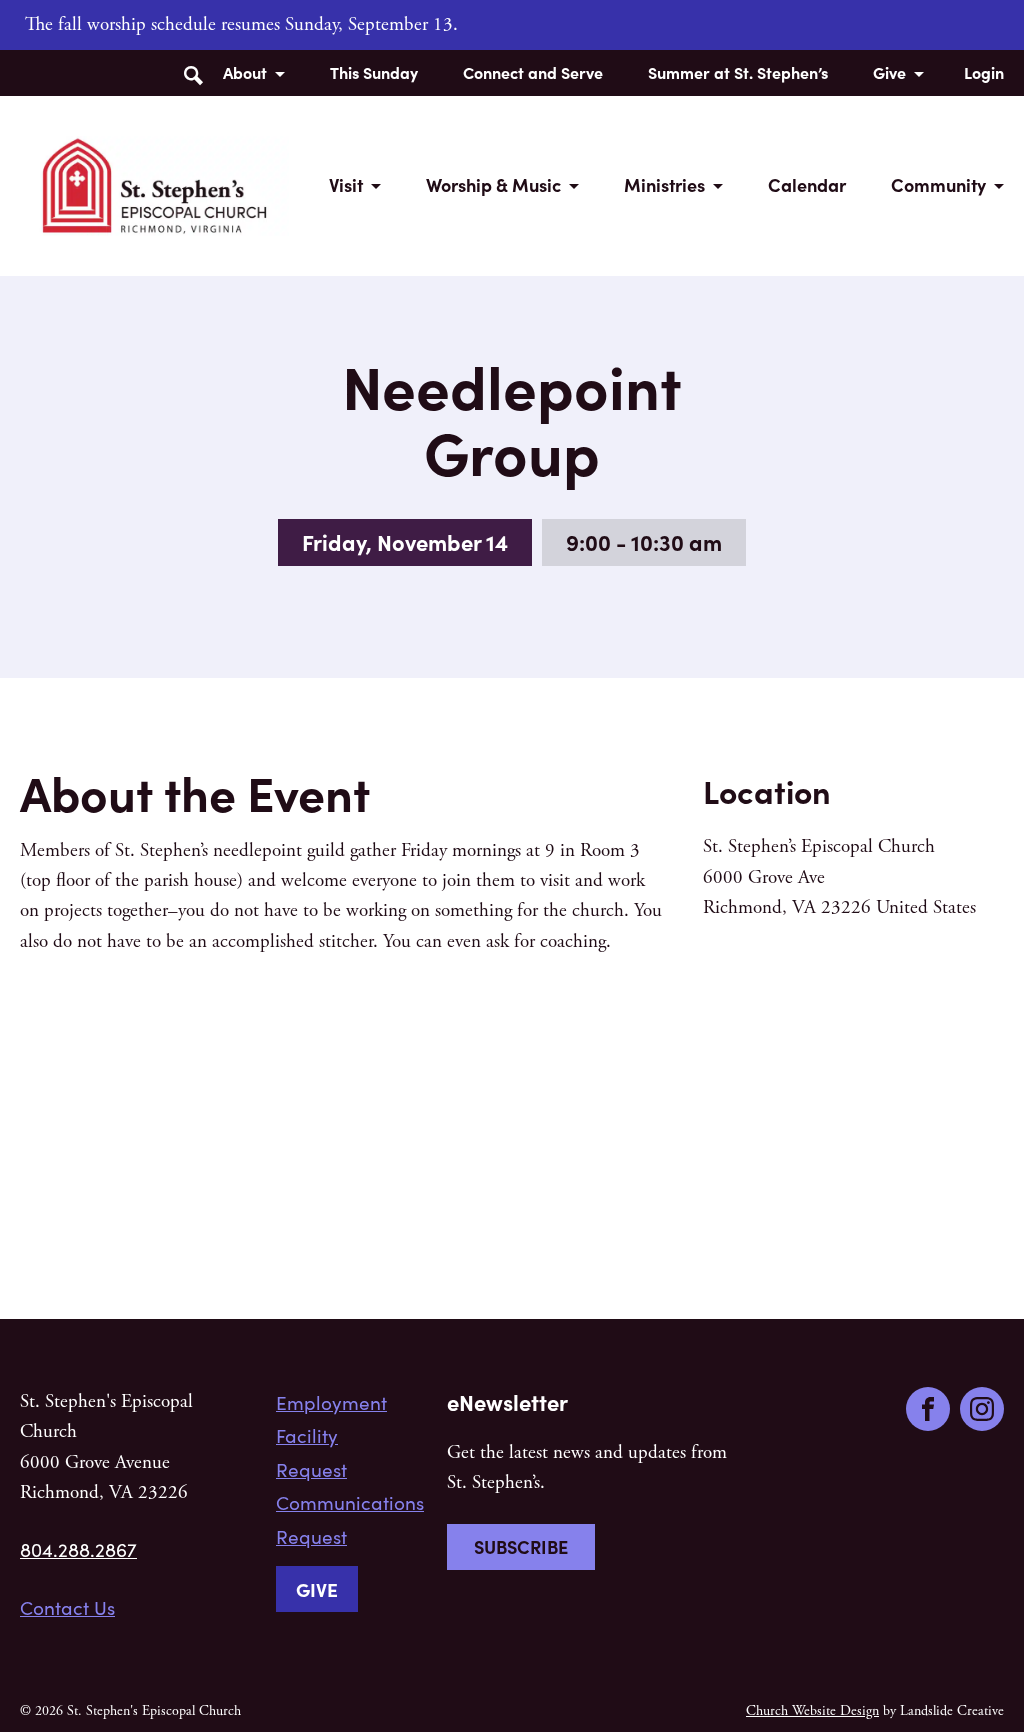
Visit (346, 184)
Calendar (807, 184)
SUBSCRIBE (521, 1546)
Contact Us (67, 1607)
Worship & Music (493, 184)
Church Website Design (812, 1711)
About (245, 72)
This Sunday (374, 72)
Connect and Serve (533, 72)
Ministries (664, 184)
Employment (331, 1402)
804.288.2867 (78, 1549)
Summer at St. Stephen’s (738, 72)
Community (938, 184)
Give (889, 72)
